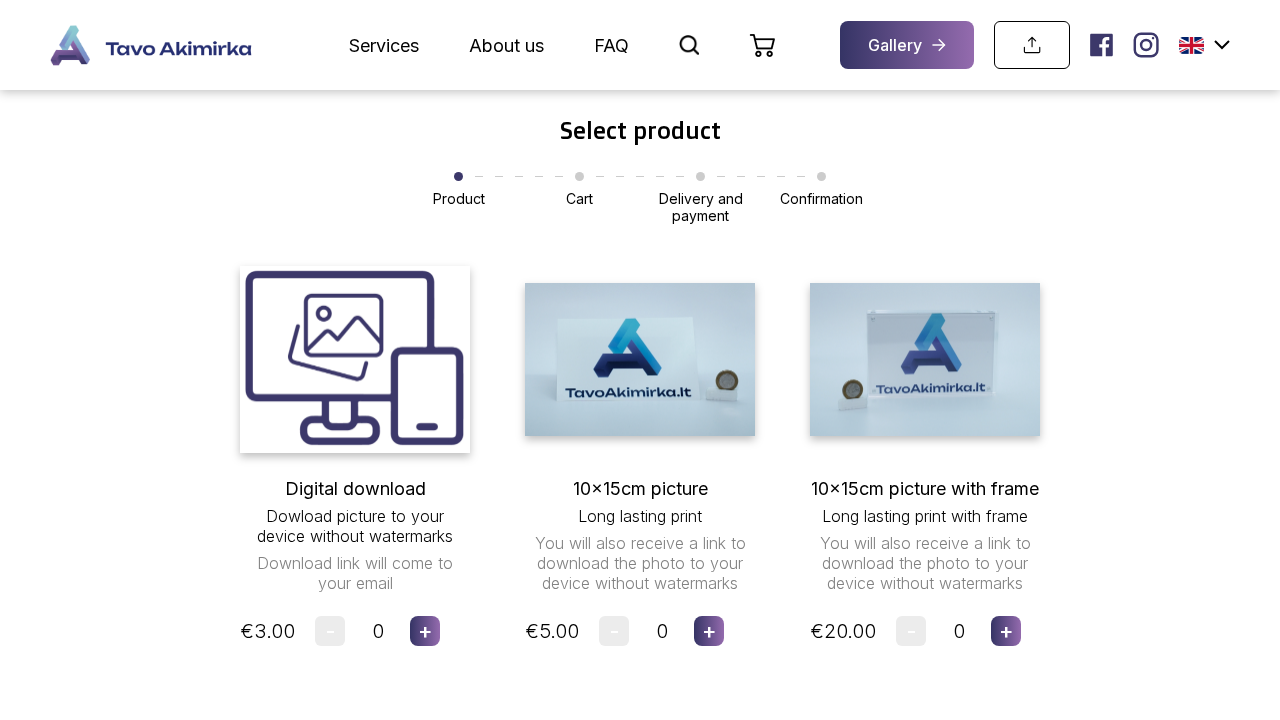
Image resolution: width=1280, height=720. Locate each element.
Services (384, 45)
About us (506, 45)
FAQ (611, 45)
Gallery (895, 45)
